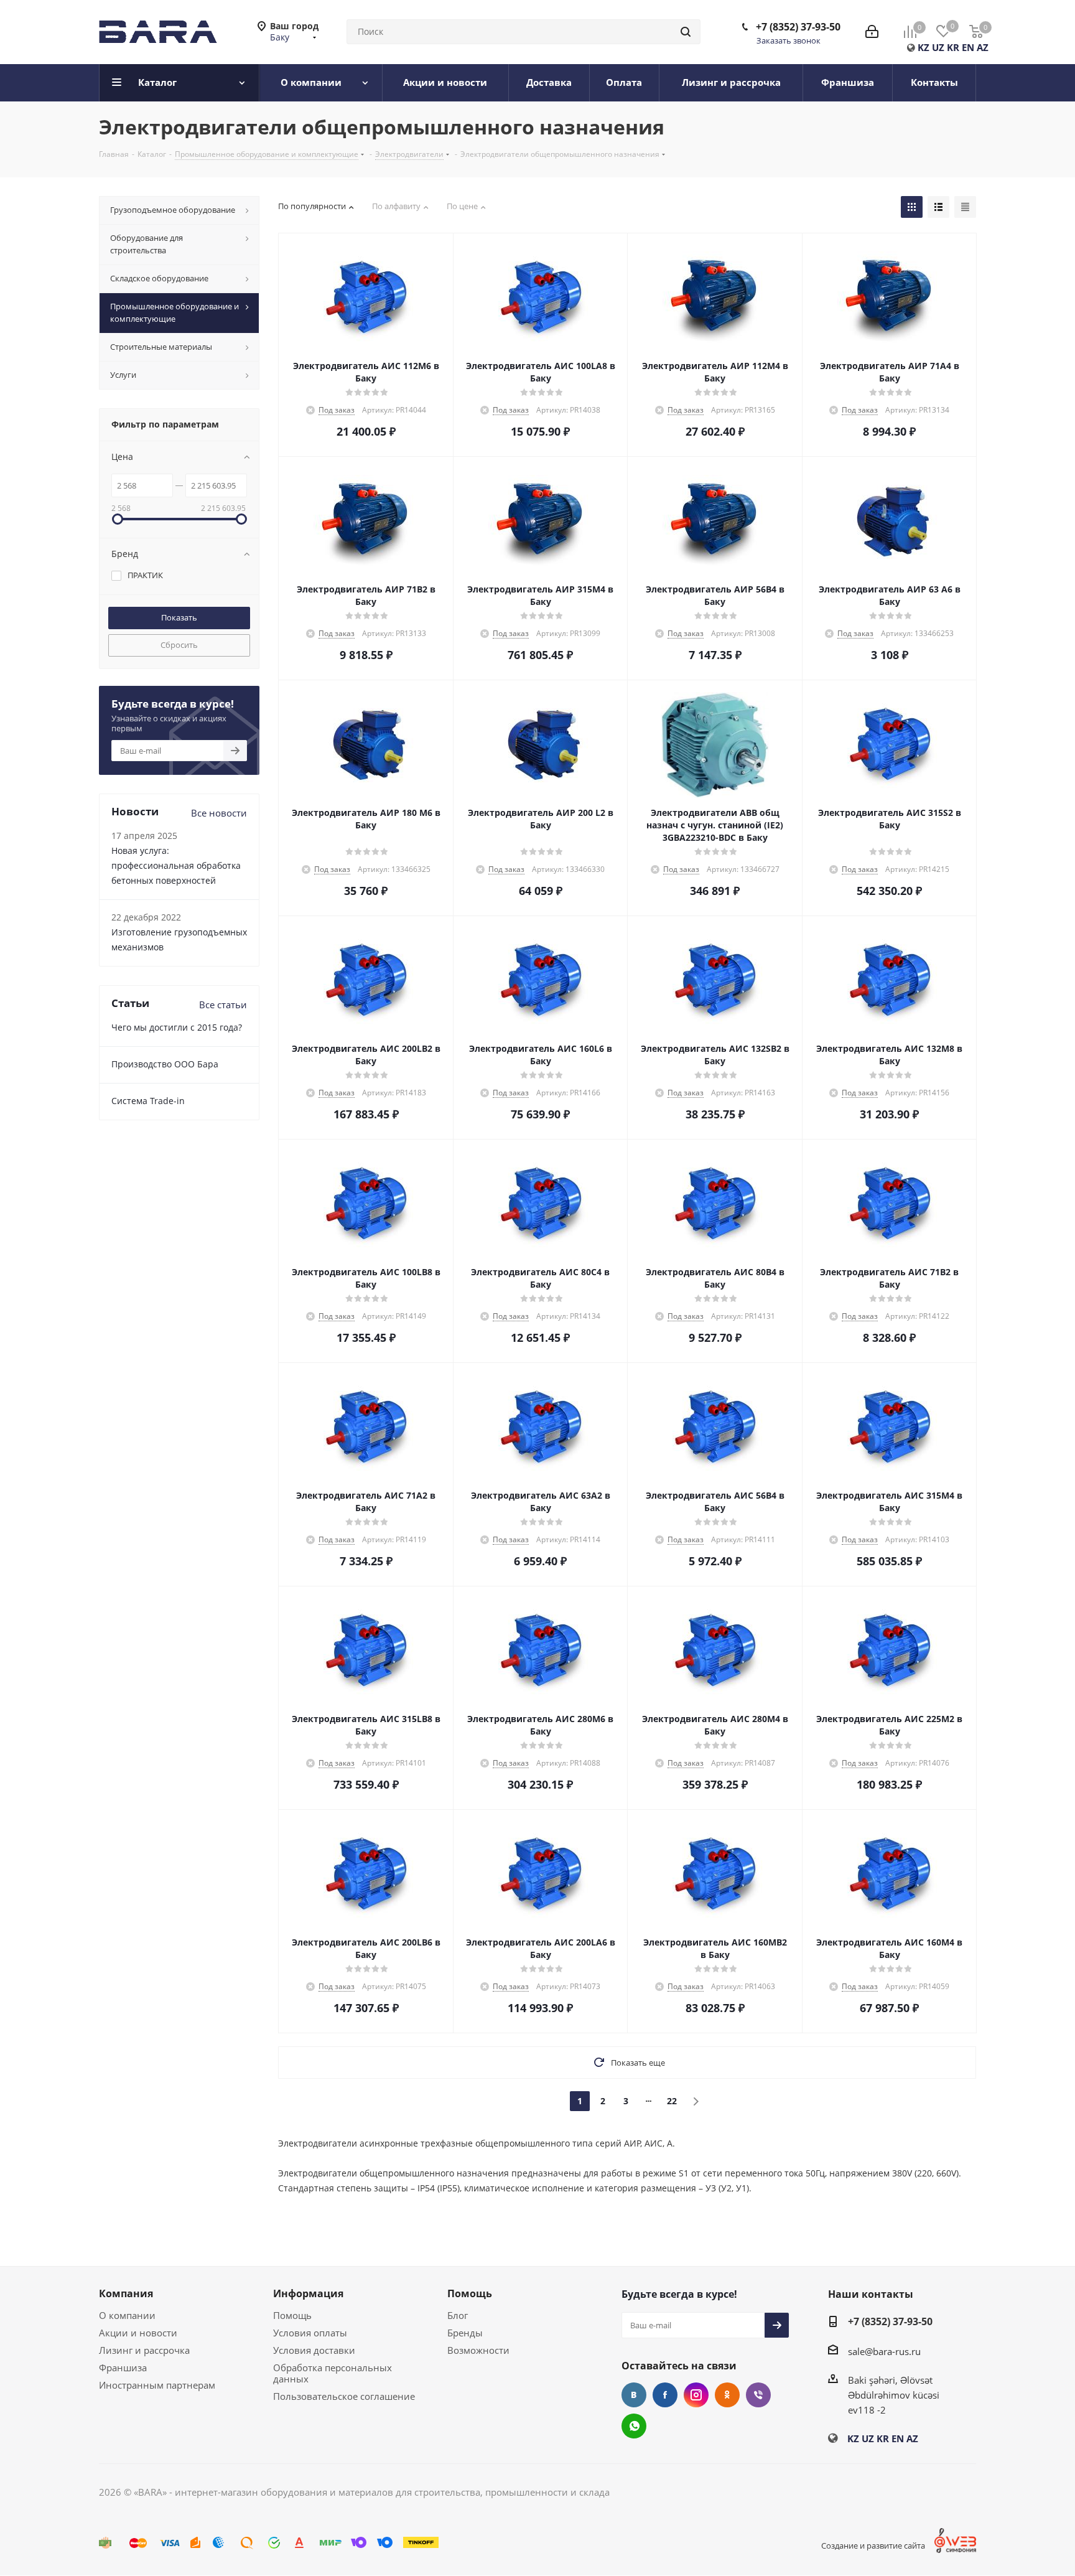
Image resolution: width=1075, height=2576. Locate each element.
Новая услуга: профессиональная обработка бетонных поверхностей (176, 865)
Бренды (465, 2333)
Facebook (665, 2395)
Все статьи (223, 1005)
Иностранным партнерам (157, 2385)
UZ (938, 47)
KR (953, 47)
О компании (127, 2315)
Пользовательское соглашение (344, 2396)
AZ (983, 47)
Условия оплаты (310, 2333)
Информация (308, 2293)
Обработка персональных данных (333, 2373)
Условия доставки (314, 2350)
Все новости (219, 813)
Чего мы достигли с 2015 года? (177, 1027)
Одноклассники (727, 2395)
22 (672, 2101)
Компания (126, 2293)
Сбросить (179, 645)
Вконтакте (634, 2395)
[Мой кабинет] (872, 32)
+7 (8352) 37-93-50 (798, 27)
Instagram (696, 2395)
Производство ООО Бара (165, 1064)
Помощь (292, 2315)
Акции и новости (138, 2333)
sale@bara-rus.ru (884, 2351)
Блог (458, 2315)
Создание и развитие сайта (873, 2546)
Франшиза (123, 2368)
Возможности (478, 2350)
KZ (924, 47)
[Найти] (686, 32)
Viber (758, 2395)
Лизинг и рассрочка (144, 2350)
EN (968, 47)
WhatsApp (634, 2426)
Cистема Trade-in (148, 1101)
